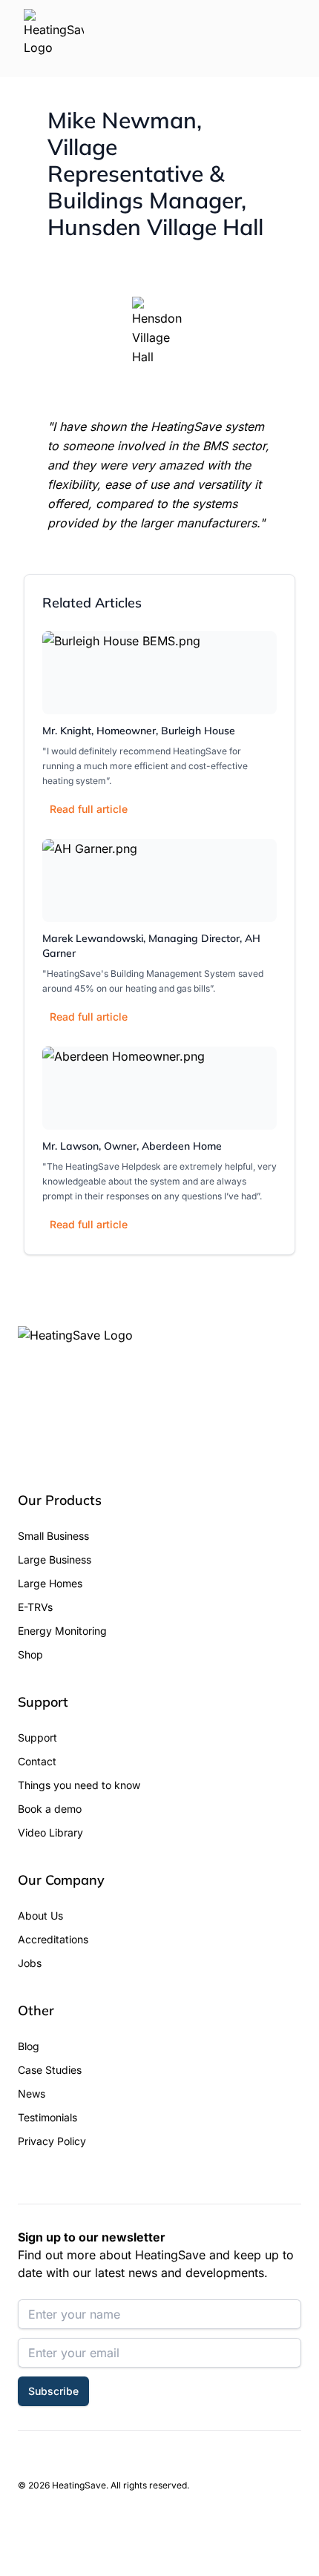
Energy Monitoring (62, 1631)
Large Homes (50, 1583)
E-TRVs (35, 1607)
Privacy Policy (52, 2141)
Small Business (53, 1536)
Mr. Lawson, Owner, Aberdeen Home (132, 1146)
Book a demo (50, 1809)
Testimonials (47, 2117)
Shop (30, 1654)
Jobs (30, 1963)
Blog (29, 2046)
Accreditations (53, 1939)
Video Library (50, 1832)
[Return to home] (54, 39)
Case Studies (50, 2070)
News (32, 2094)
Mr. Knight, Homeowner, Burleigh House (139, 731)
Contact (37, 1761)
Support (37, 1737)
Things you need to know (79, 1785)
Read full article (89, 809)
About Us (40, 1915)
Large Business (55, 1559)
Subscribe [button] (53, 2391)
